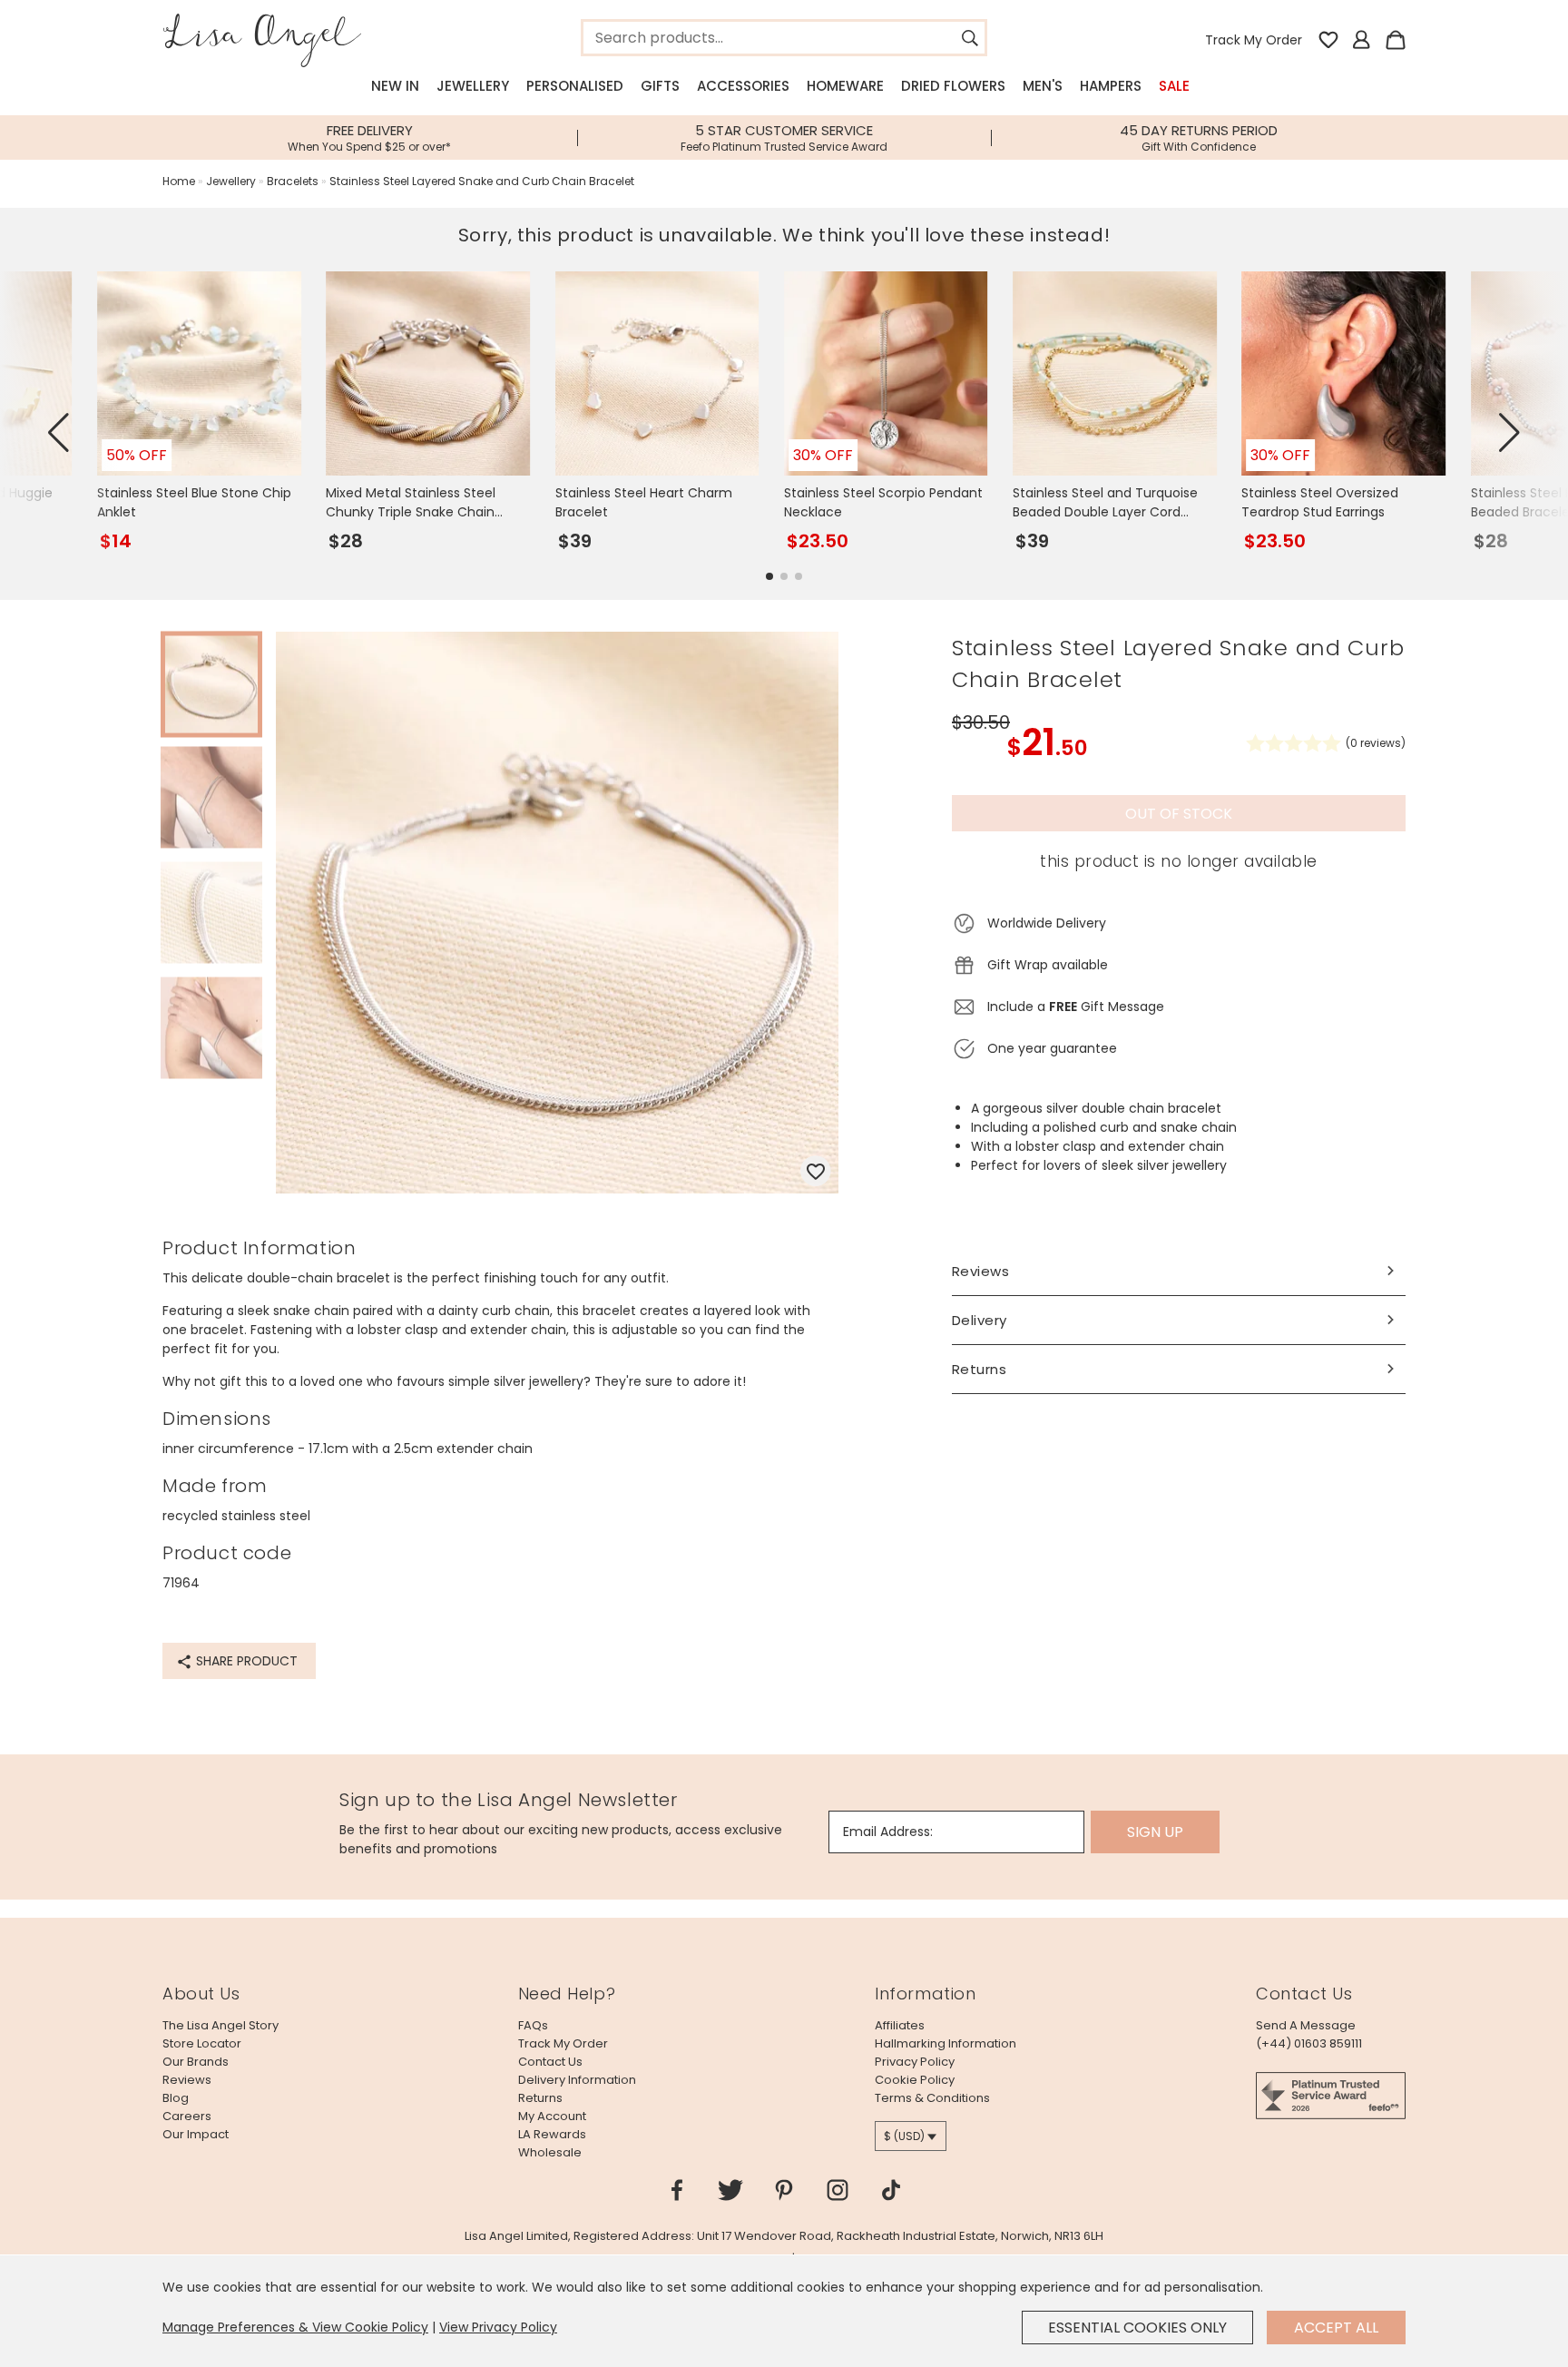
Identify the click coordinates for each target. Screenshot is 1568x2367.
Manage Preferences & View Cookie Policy (295, 2327)
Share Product (245, 1661)
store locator (202, 2043)
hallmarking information (946, 2043)
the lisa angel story (220, 2025)
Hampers (1111, 86)
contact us (550, 2062)
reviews (187, 2080)
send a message (1306, 2025)
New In (395, 86)
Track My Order (1254, 40)
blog (176, 2098)
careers (187, 2116)
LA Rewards (552, 2134)
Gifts (660, 86)
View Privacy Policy (498, 2327)
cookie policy (915, 2080)
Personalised (575, 86)
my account (552, 2116)
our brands (196, 2062)
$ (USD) (904, 2136)
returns (540, 2098)
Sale (1174, 86)
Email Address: (888, 1832)
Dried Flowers (953, 86)
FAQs (533, 2025)
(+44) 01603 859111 (1309, 2043)
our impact (196, 2134)
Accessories (743, 86)
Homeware (845, 86)
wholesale (550, 2152)
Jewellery (473, 86)
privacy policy (915, 2062)
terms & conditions (932, 2098)
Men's (1043, 86)
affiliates (900, 2025)
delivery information (577, 2080)
